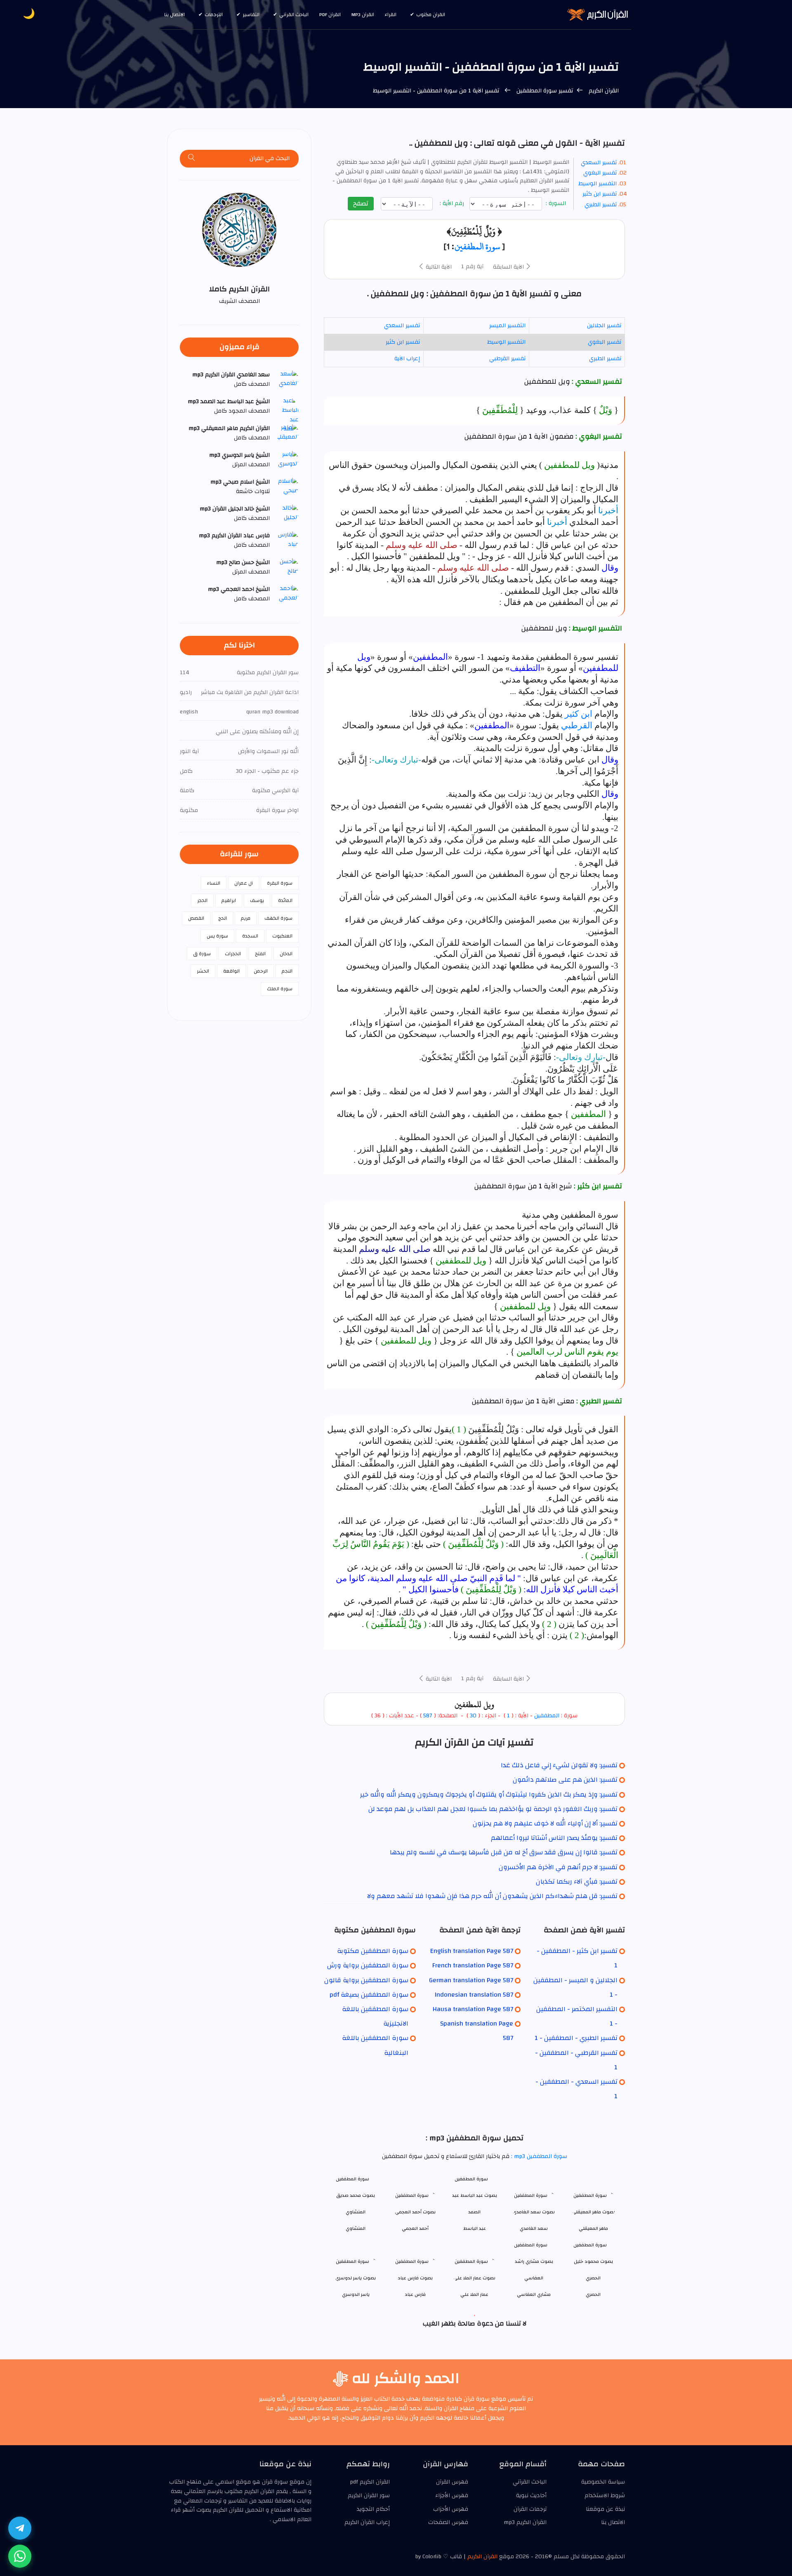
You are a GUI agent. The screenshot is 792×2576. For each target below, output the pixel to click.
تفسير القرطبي (507, 359)
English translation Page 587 (472, 1951)
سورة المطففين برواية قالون (366, 1980)
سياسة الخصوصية (603, 2482)
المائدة (285, 900)
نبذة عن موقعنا (605, 2509)
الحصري (593, 2294)
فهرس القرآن (452, 2482)
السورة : (557, 204)
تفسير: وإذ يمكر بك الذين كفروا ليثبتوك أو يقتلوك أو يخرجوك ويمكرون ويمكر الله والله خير (489, 1794)
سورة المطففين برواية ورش (368, 1965)
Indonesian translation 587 (474, 1995)
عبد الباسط (475, 2228)
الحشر (203, 971)
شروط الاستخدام (605, 2496)
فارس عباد (415, 2294)
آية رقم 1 (472, 267)
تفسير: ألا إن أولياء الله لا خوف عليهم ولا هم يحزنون (545, 1823)
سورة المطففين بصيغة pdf (369, 1995)
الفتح (260, 954)
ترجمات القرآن (530, 2509)
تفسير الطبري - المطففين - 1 (576, 2038)
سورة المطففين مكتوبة (373, 1951)
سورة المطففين (477, 246)
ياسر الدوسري (356, 2294)
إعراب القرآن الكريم (367, 2522)
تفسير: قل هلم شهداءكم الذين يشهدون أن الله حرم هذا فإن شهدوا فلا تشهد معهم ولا (492, 1896)
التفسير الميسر (507, 326)
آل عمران (244, 883)
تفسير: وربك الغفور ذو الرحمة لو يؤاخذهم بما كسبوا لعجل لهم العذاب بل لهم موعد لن (493, 1809)
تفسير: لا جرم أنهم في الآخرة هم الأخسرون (558, 1867)
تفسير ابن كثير (600, 194)
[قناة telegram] (20, 2528)
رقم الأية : (453, 204)
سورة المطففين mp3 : (538, 2156)
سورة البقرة (280, 883)
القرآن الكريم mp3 (525, 2522)
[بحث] (192, 159)
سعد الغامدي (534, 2228)
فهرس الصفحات (448, 2522)
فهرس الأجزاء (452, 2496)
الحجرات (233, 954)
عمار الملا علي (474, 2294)
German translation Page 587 (471, 1980)
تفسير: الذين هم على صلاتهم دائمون (565, 1780)
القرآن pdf (330, 14)
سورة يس (217, 936)
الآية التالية (438, 267)
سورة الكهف (278, 918)
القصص (196, 918)
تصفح (361, 203)
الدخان (286, 954)
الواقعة (231, 971)
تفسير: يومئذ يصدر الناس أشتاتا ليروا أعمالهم (554, 1838)
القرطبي (577, 725)
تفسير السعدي (599, 163)
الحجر (202, 900)
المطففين (547, 1716)
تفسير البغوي (600, 173)
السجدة (250, 936)
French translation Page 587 (473, 1965)
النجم (287, 971)
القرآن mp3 (363, 14)
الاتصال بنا (174, 14)
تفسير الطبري (601, 205)
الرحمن (261, 971)
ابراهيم (229, 900)
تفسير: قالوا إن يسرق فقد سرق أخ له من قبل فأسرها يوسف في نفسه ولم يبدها (504, 1852)
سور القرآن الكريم (369, 2496)
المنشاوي (356, 2228)
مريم (246, 918)
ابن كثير (579, 714)
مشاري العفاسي (534, 2294)
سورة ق (202, 954)
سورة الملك (280, 989)
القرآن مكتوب (431, 14)
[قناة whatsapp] (20, 2556)
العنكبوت (282, 936)
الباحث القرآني (294, 14)
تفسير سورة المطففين (544, 91)
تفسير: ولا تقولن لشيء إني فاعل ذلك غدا (559, 1765)
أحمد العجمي (415, 2228)
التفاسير (251, 14)
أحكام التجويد (373, 2509)
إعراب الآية (407, 359)
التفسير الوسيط (598, 184)
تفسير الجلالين (604, 326)
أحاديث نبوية (531, 2496)
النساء (214, 883)
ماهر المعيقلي (593, 2228)
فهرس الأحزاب (451, 2509)
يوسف (257, 900)
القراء (391, 14)
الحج (223, 918)
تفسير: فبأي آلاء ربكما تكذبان (577, 1882)
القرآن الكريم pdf (370, 2482)
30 (472, 1716)
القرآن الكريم (603, 91)
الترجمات (214, 14)
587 (428, 1716)
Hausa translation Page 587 (473, 2009)
